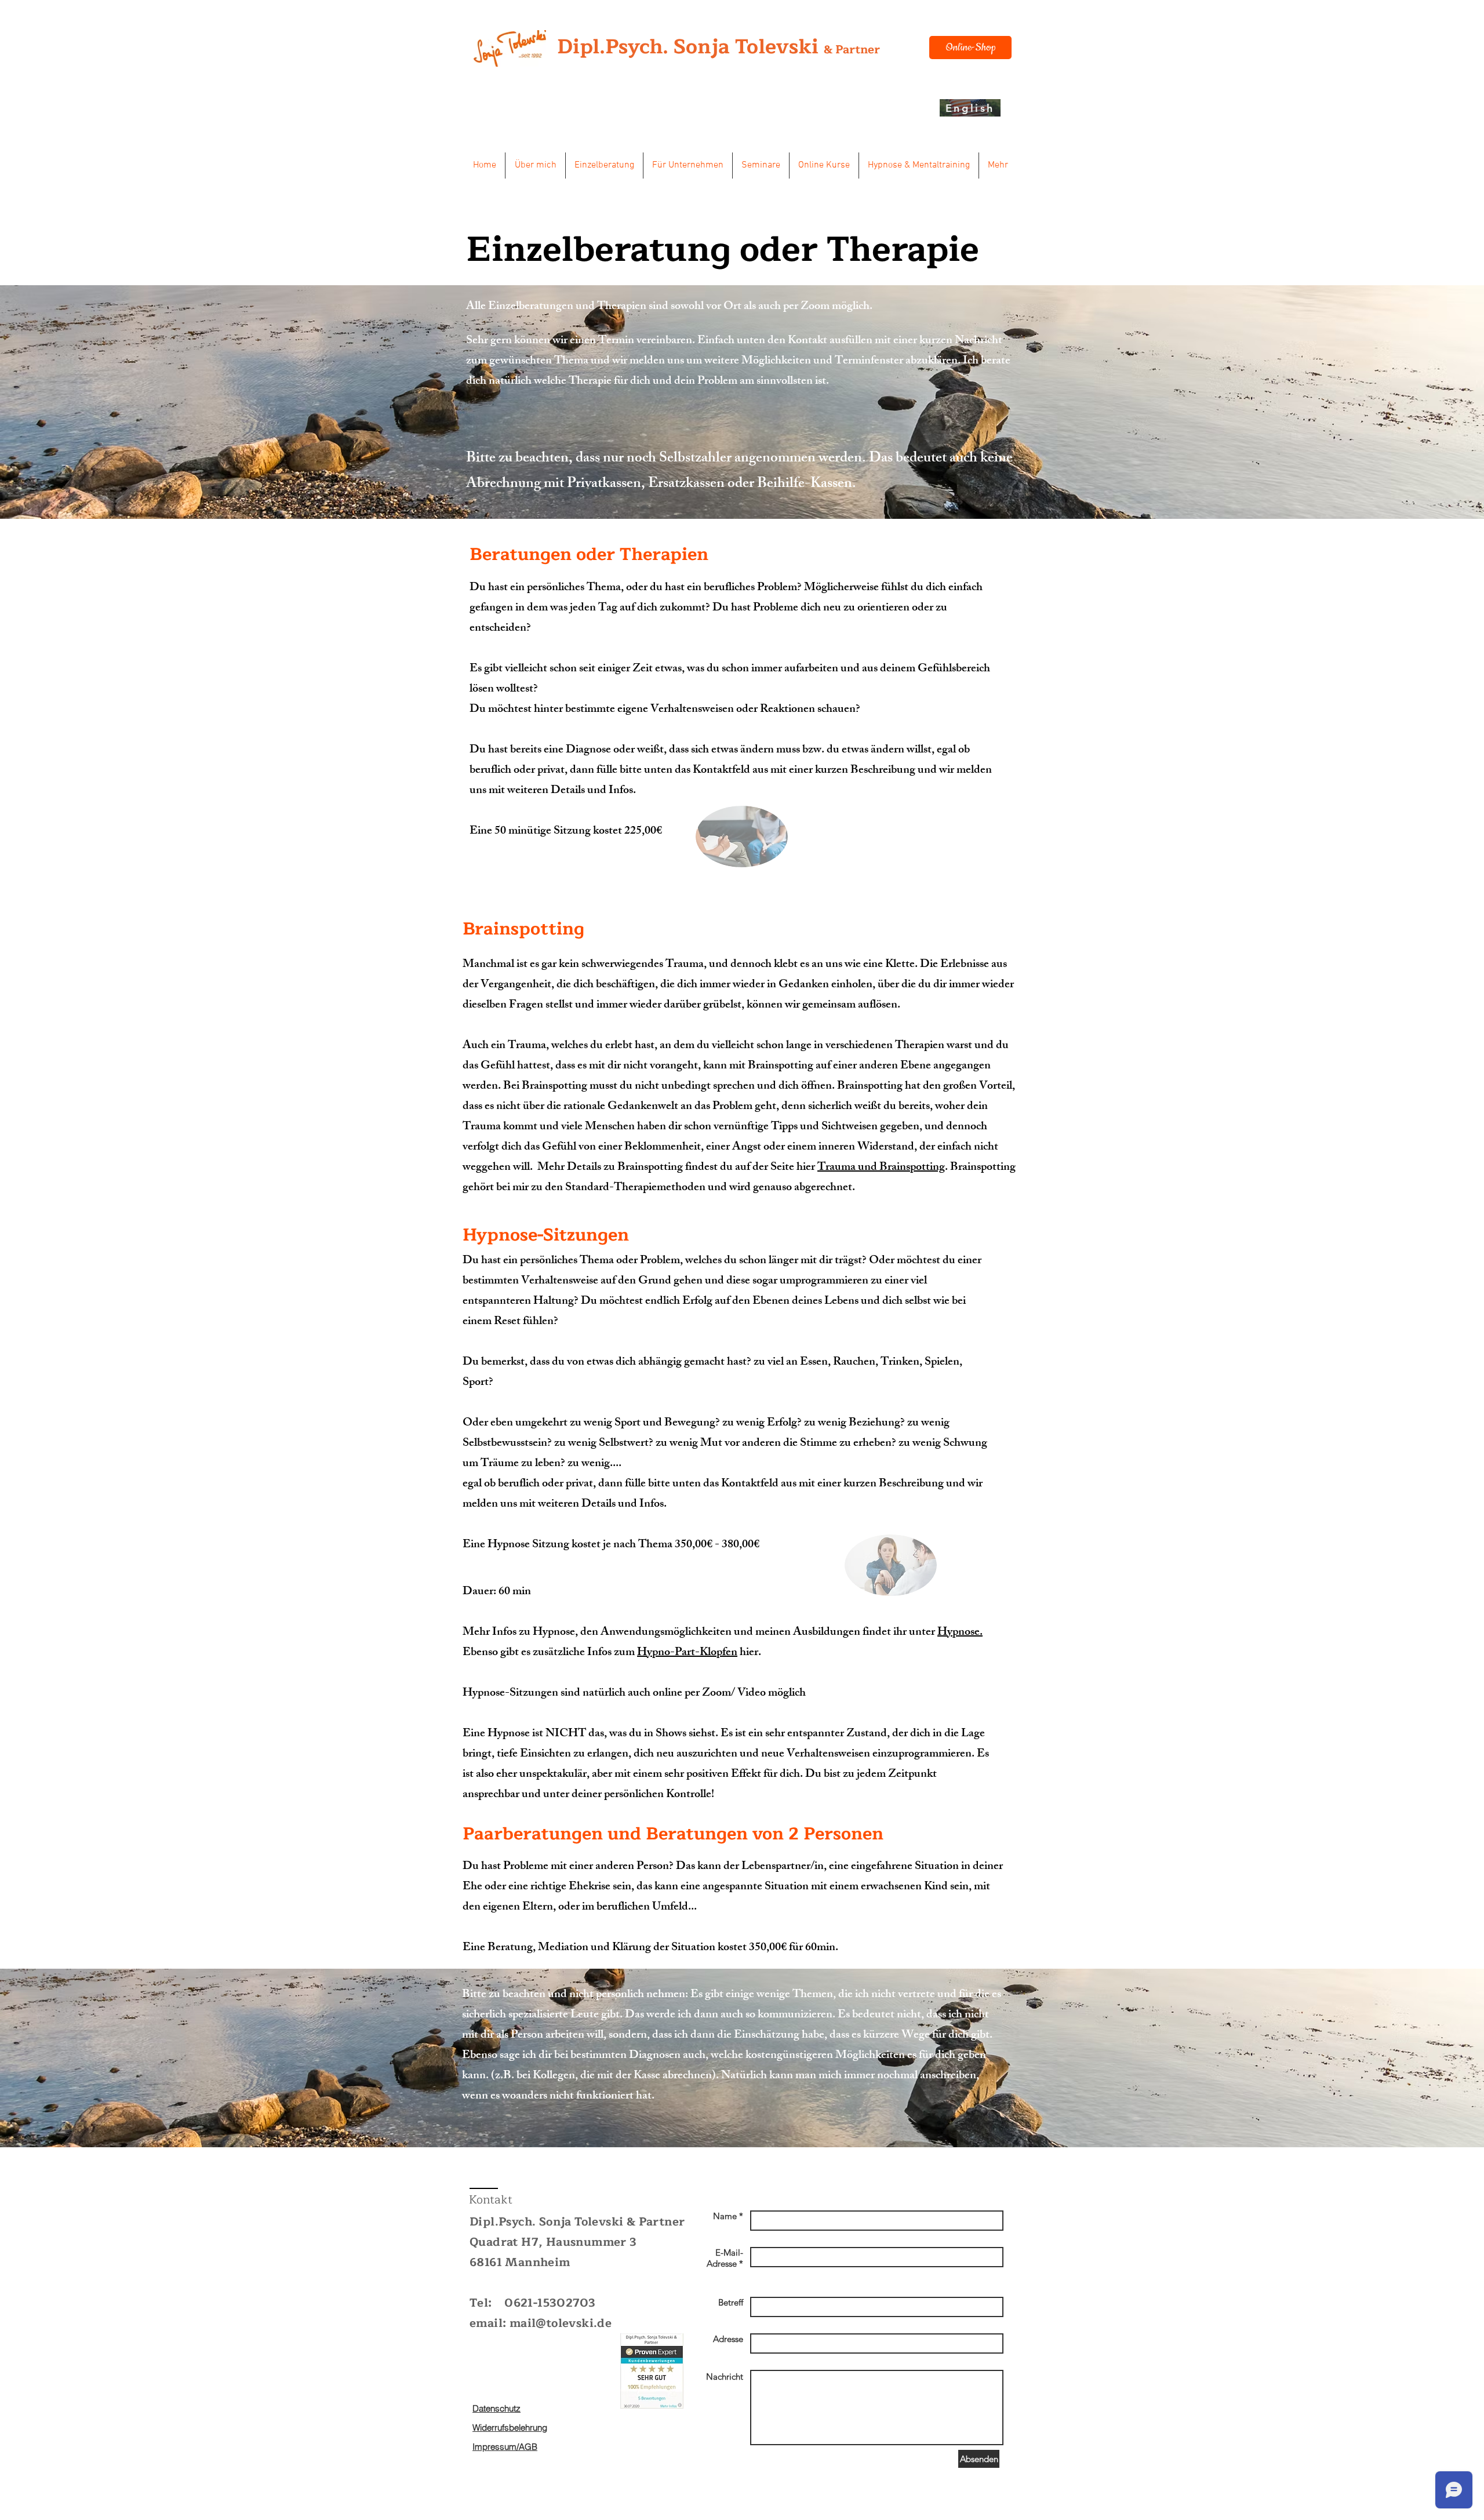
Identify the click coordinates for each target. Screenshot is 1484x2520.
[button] (535, 166)
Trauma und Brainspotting (881, 1168)
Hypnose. (960, 1633)
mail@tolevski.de (561, 2323)
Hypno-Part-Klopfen (687, 1653)
